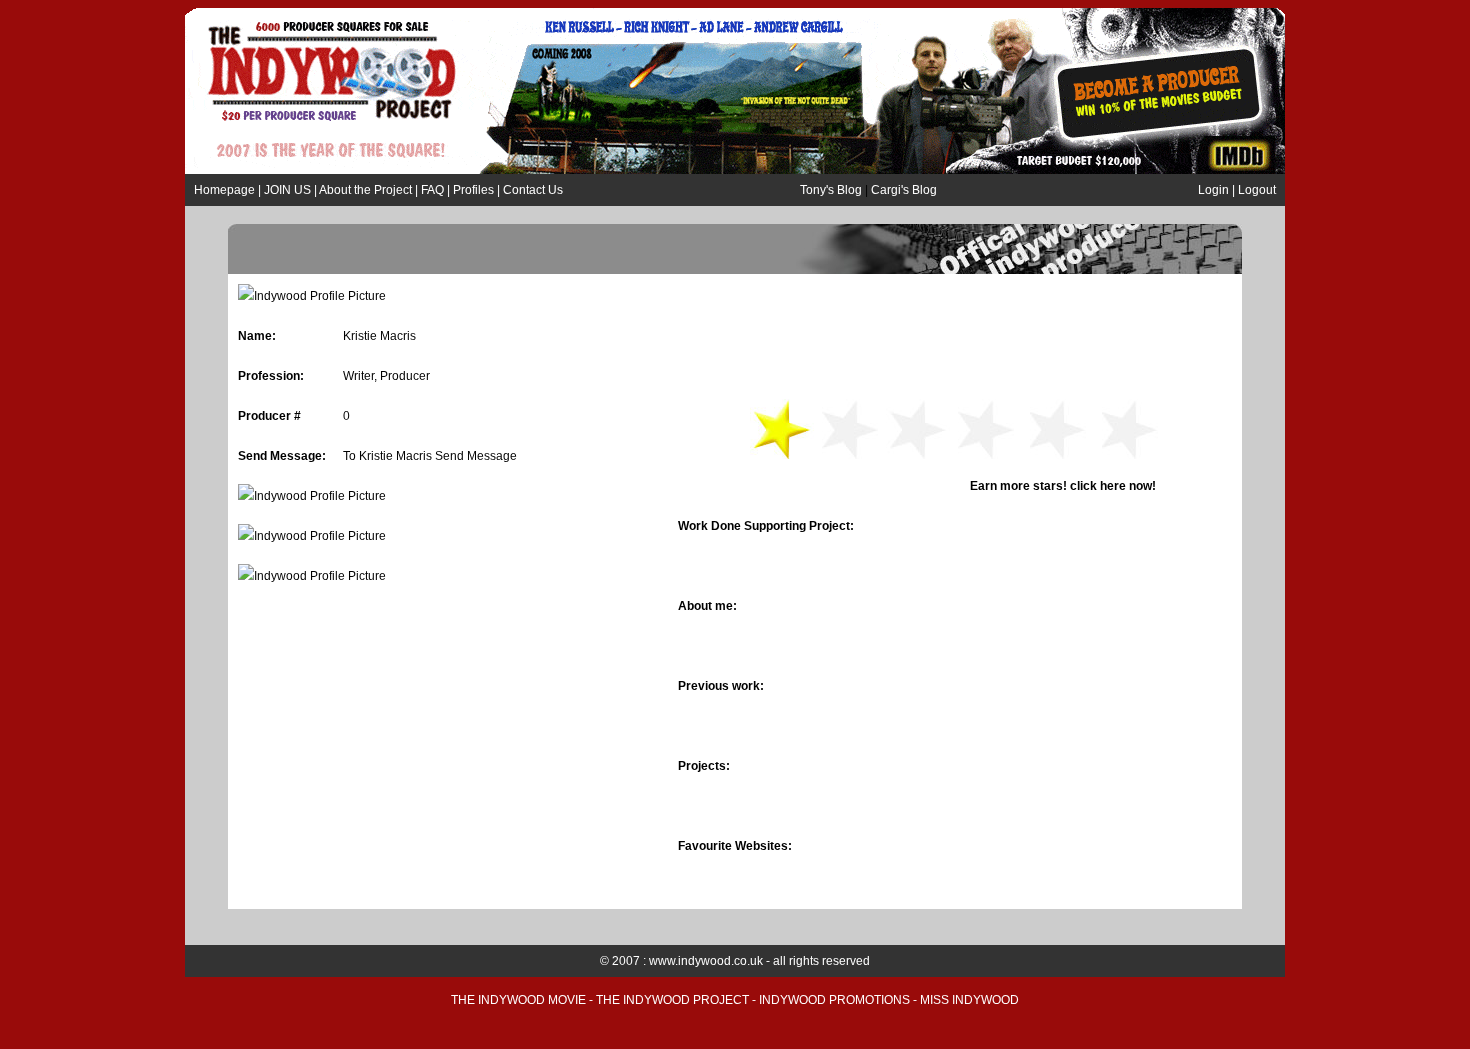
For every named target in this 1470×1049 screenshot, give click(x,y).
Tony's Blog (831, 190)
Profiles (473, 190)
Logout (1257, 190)
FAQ (432, 190)
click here (1098, 486)
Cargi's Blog (904, 190)
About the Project (367, 190)
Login (1213, 190)
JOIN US (287, 190)
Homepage (224, 190)
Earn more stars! (1003, 486)
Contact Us (533, 190)
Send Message (476, 456)
